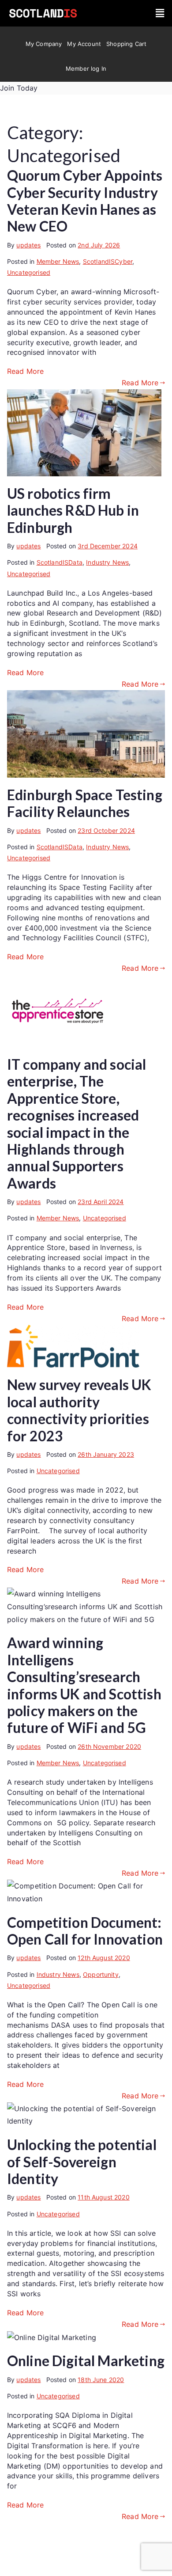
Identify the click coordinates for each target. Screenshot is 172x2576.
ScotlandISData (60, 562)
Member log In (86, 68)
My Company (44, 44)
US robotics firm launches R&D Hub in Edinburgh (73, 510)
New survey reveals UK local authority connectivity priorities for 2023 (79, 1410)
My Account (84, 44)
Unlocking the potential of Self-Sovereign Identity (82, 2162)
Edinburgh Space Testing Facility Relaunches (85, 803)
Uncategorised (29, 272)
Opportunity (101, 1974)
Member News (58, 261)
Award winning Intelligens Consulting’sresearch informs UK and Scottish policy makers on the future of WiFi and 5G (84, 1685)
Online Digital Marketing (86, 2361)
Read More (25, 371)
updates (28, 245)
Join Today (19, 88)
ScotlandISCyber (108, 261)
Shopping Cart (126, 44)
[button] (160, 13)
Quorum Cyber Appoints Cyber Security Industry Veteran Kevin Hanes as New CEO (85, 201)
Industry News (107, 562)
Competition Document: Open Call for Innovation (85, 1931)
